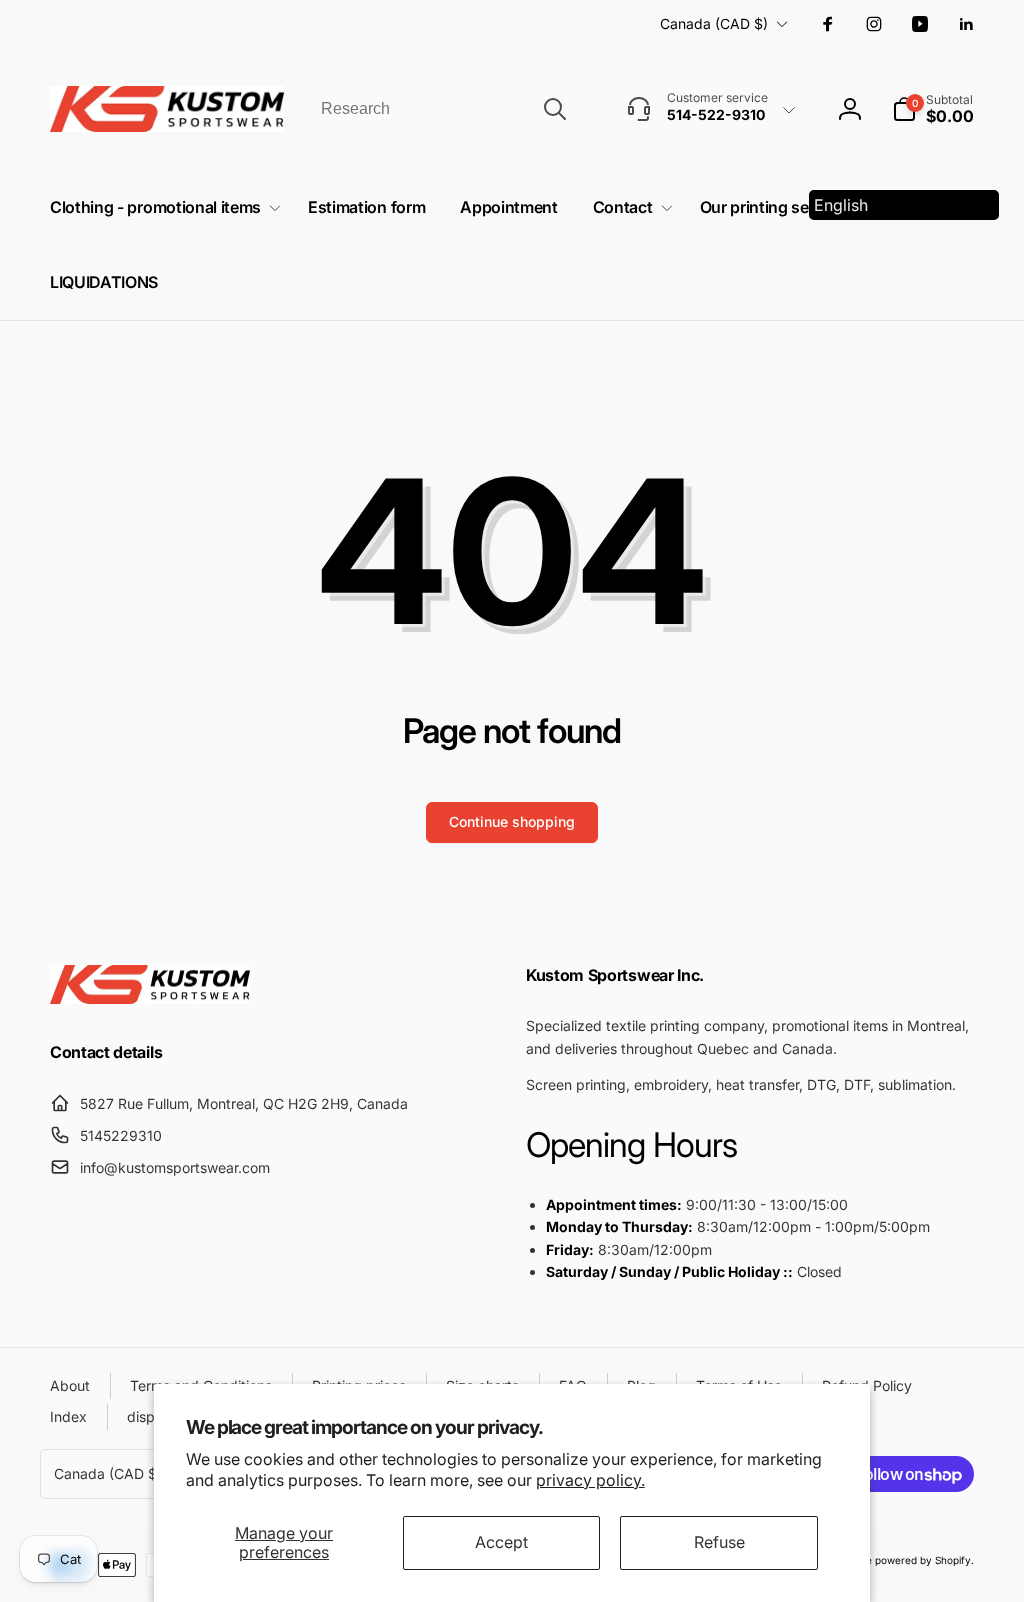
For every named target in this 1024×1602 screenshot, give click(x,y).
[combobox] (442, 109)
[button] (933, 109)
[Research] (555, 109)
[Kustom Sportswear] (150, 998)
